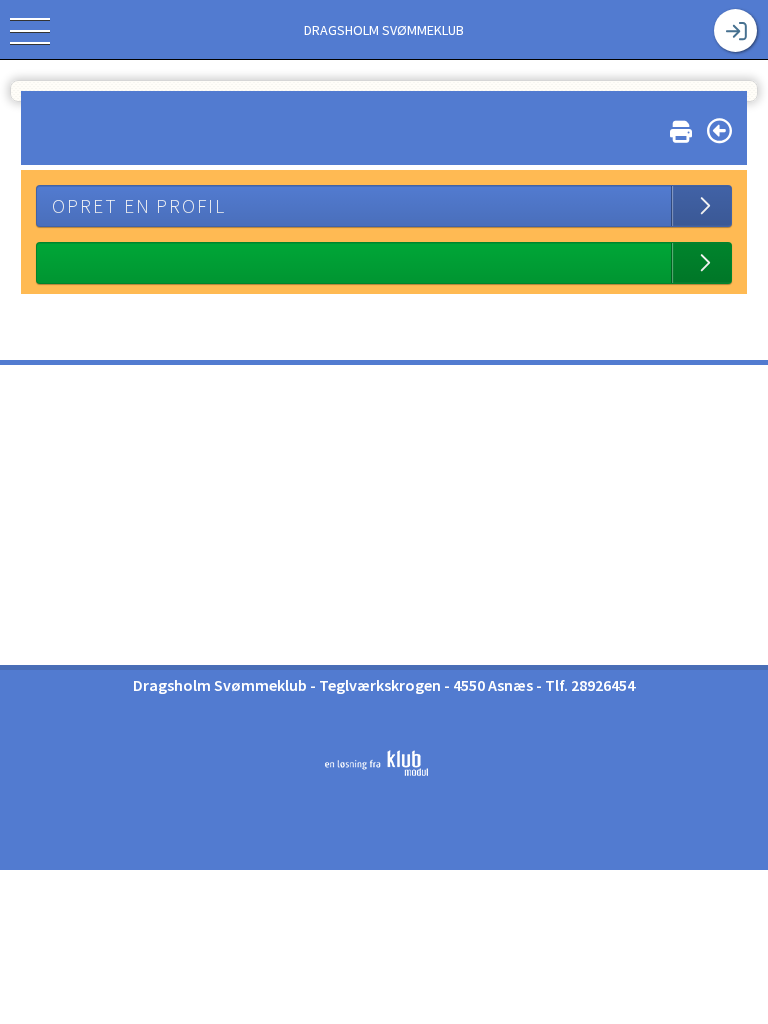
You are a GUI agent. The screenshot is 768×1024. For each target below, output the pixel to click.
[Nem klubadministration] (376, 772)
